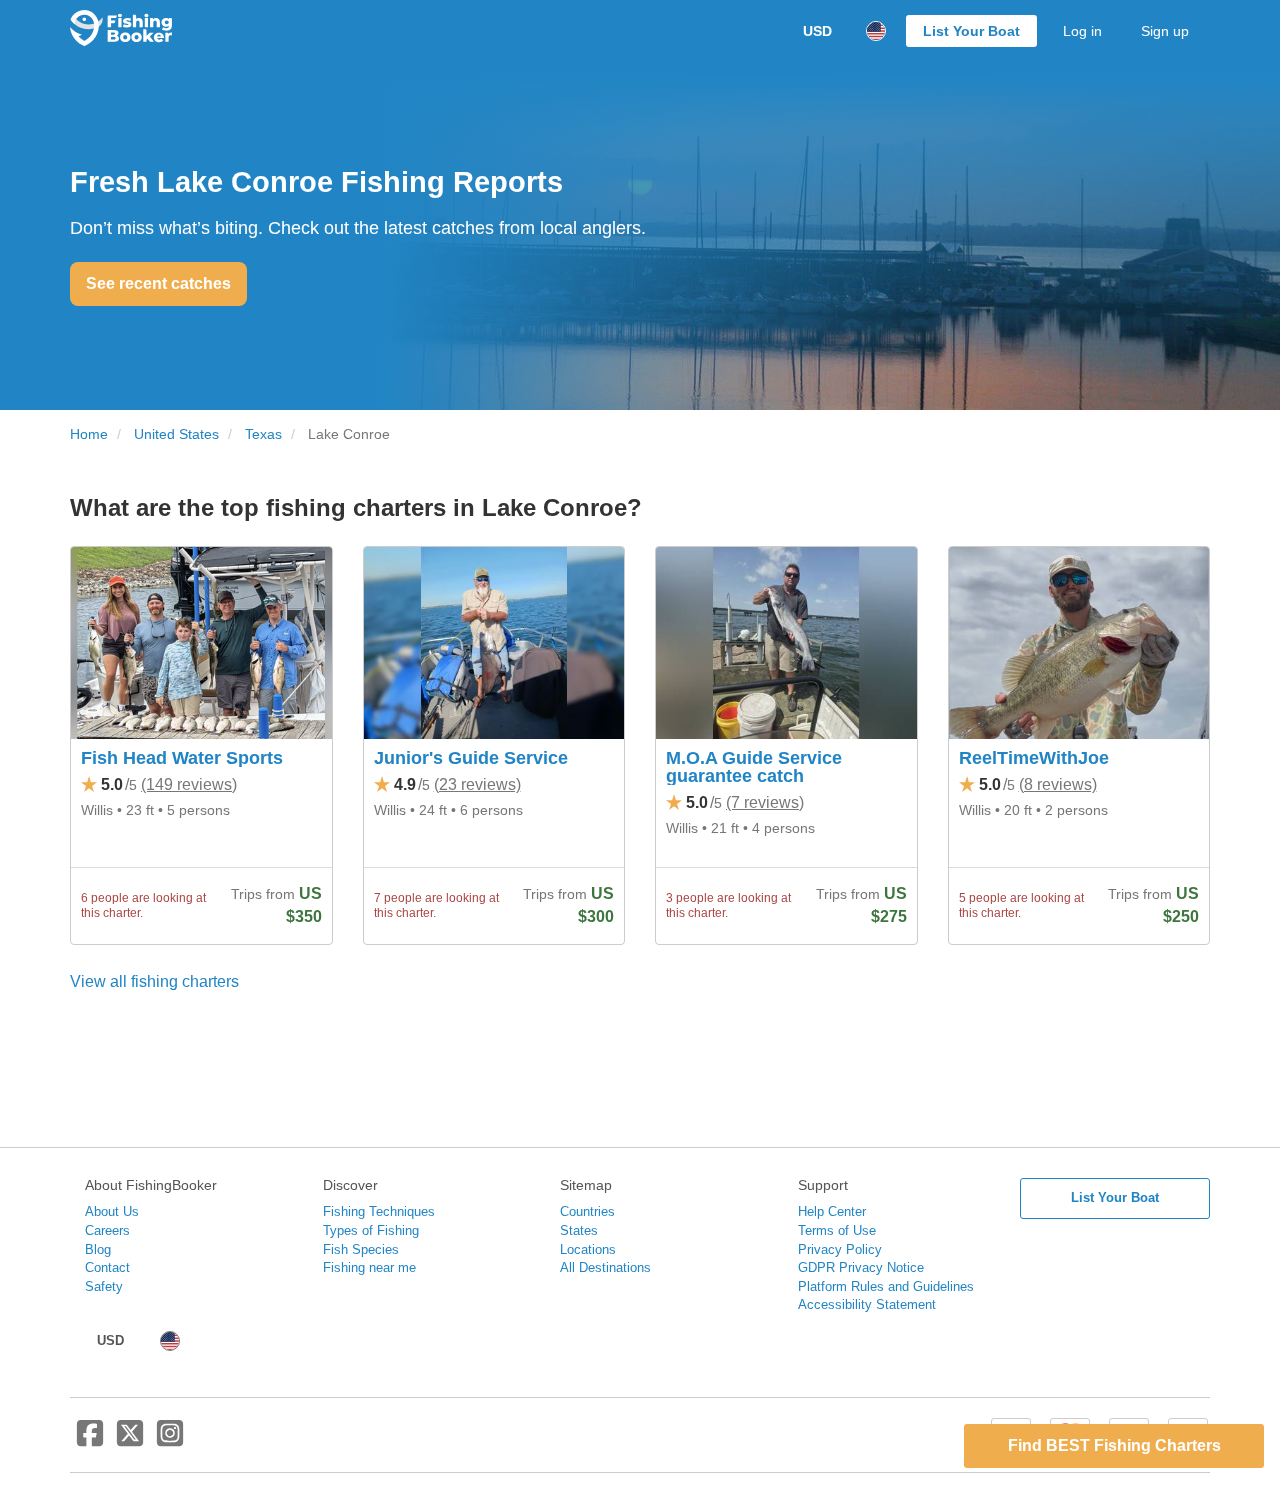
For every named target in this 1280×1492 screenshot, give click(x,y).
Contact (107, 1267)
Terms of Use (837, 1230)
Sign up (1165, 31)
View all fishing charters (154, 981)
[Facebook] (90, 1441)
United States (176, 434)
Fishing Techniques (379, 1211)
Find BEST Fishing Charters (1114, 1445)
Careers (107, 1230)
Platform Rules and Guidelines (886, 1286)
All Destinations (605, 1267)
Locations (588, 1249)
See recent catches (158, 283)
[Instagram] (170, 1441)
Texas (263, 434)
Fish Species (361, 1249)
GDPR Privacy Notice (861, 1267)
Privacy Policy (840, 1249)
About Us (112, 1211)
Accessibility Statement (867, 1304)
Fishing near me (369, 1267)
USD (817, 31)
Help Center (832, 1211)
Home (89, 434)
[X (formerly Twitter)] (130, 1441)
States (579, 1230)
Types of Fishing (371, 1230)
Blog (98, 1249)
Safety (104, 1286)
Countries (587, 1211)
